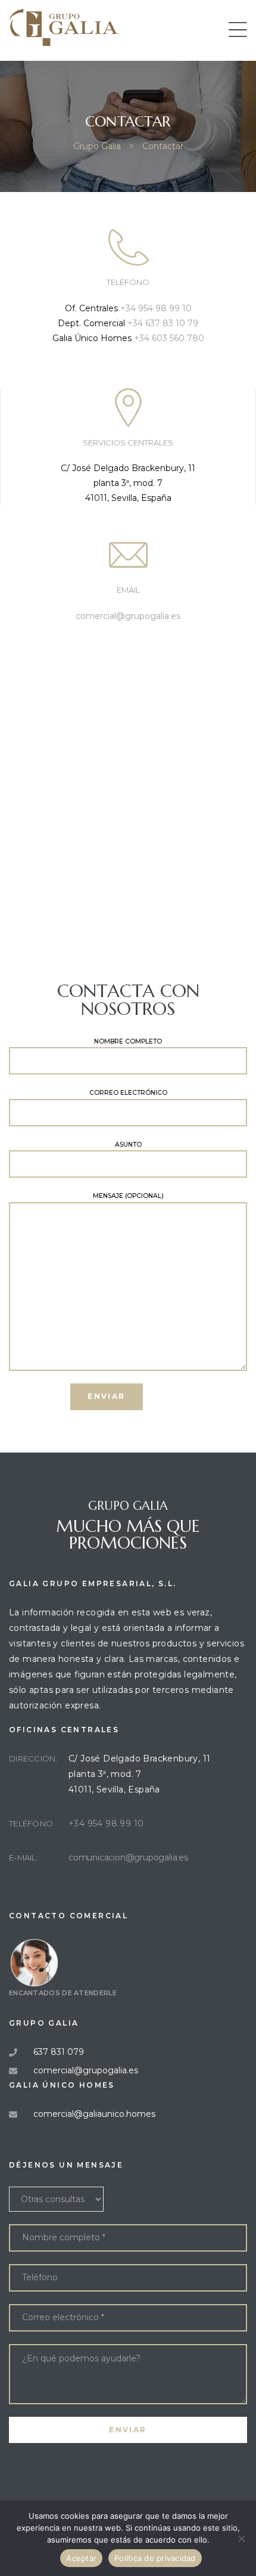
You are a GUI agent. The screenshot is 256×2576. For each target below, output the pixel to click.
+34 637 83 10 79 (163, 323)
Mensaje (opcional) (128, 1196)
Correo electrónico (128, 1093)
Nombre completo (128, 1041)
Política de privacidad (155, 2558)
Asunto (128, 1145)
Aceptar (81, 2558)
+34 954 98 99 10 (156, 308)
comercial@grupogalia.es (128, 616)
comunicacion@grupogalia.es (128, 1857)
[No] (241, 2538)
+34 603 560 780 (169, 338)
